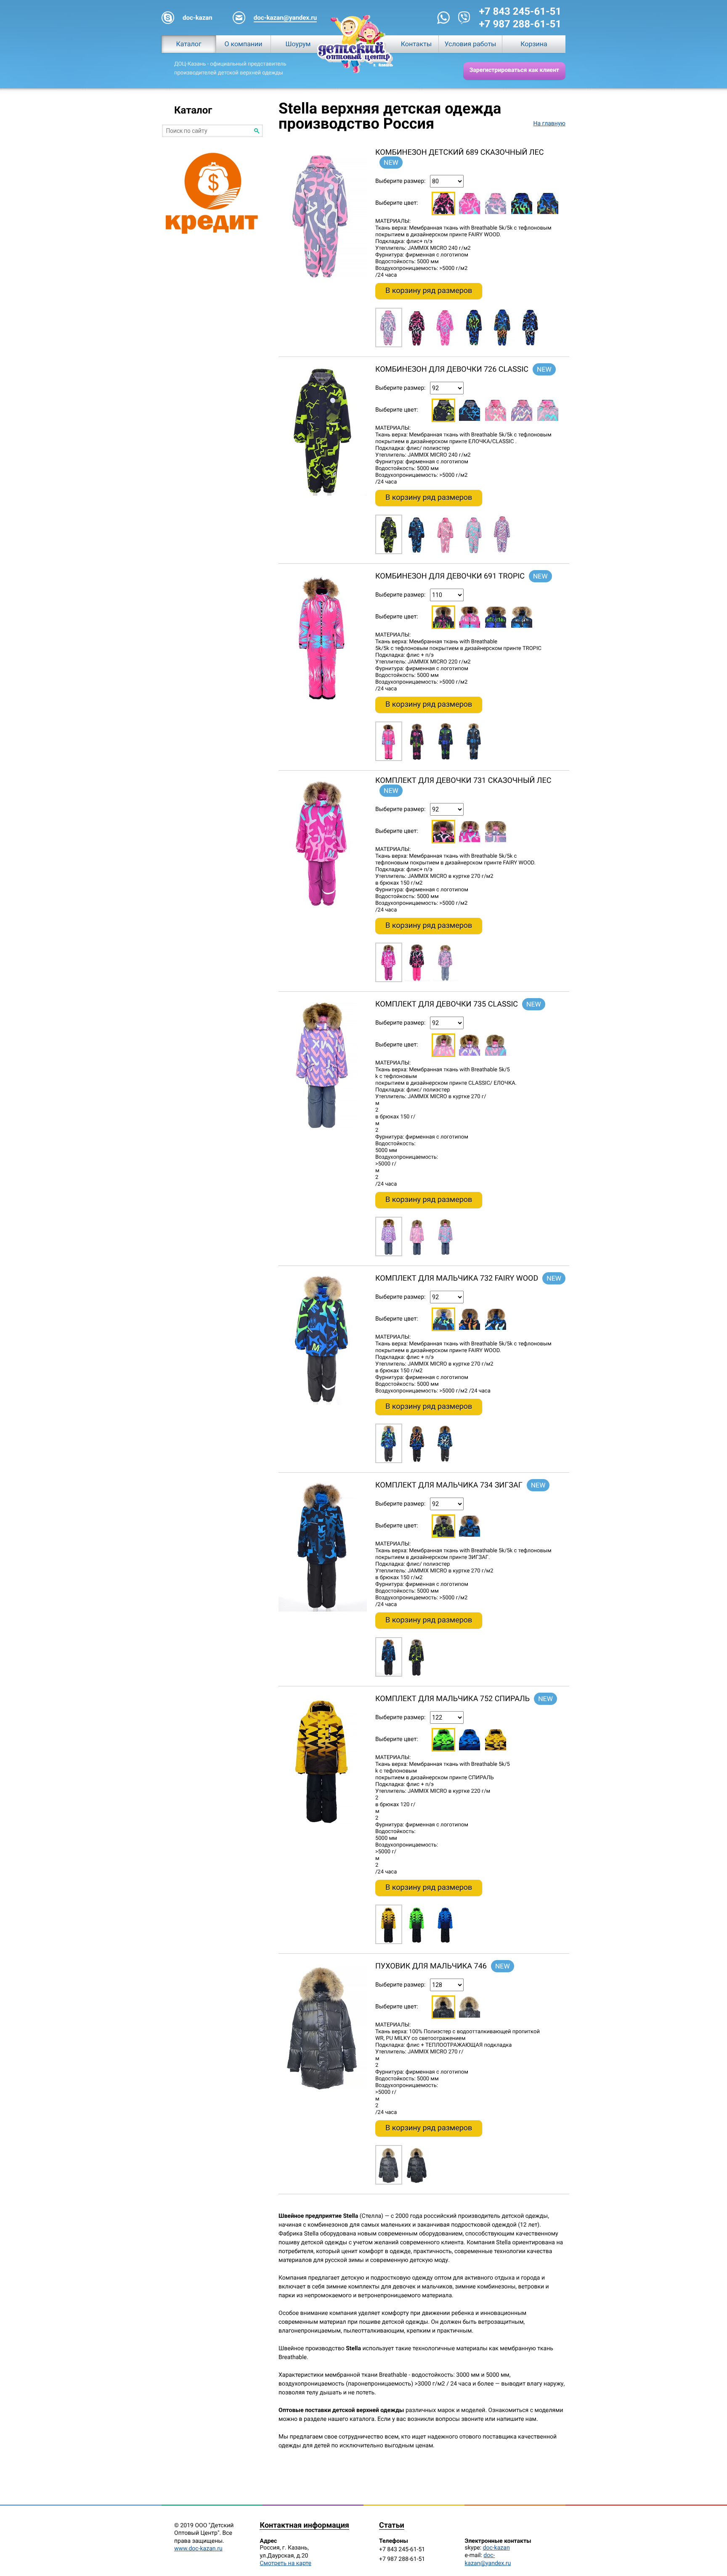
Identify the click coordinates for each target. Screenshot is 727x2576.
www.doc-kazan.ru (198, 2549)
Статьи (392, 2526)
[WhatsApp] (443, 18)
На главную (549, 124)
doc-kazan (496, 2548)
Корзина (534, 44)
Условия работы (470, 44)
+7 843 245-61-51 (520, 11)
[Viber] (464, 18)
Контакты (416, 44)
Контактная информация (304, 2526)
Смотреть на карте (285, 2563)
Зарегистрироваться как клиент (514, 70)
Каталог (188, 44)
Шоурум (298, 44)
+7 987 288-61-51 (520, 24)
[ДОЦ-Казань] (355, 44)
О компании (243, 44)
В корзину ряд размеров (429, 291)
